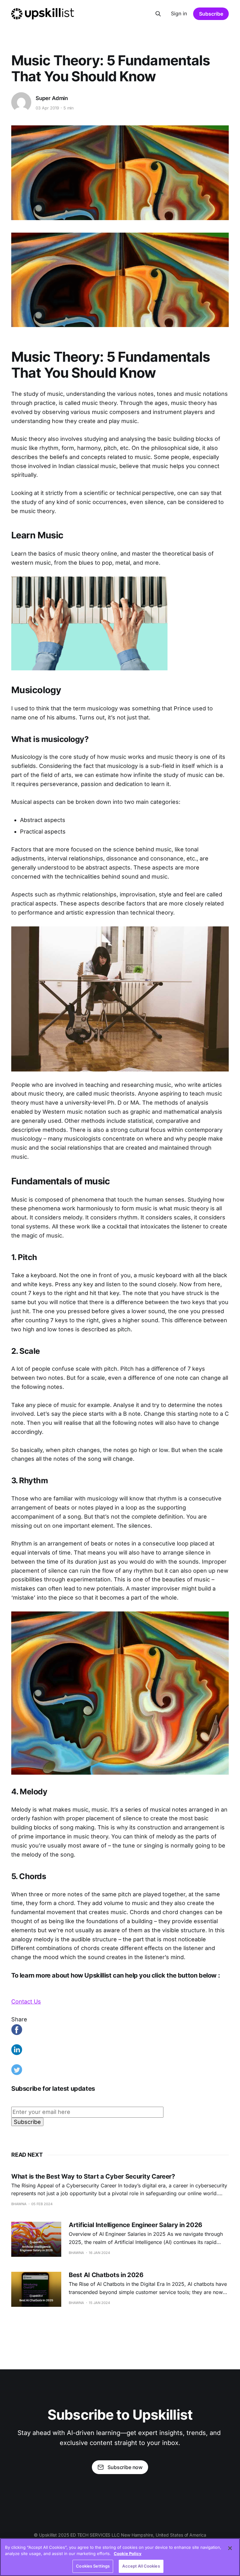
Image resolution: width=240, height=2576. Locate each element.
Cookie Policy (128, 2553)
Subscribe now (125, 2467)
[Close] (230, 2548)
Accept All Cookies (141, 2566)
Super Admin (52, 98)
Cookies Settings (93, 2566)
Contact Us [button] (26, 2001)
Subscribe (211, 14)
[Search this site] (158, 14)
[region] (120, 2557)
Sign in (179, 13)
